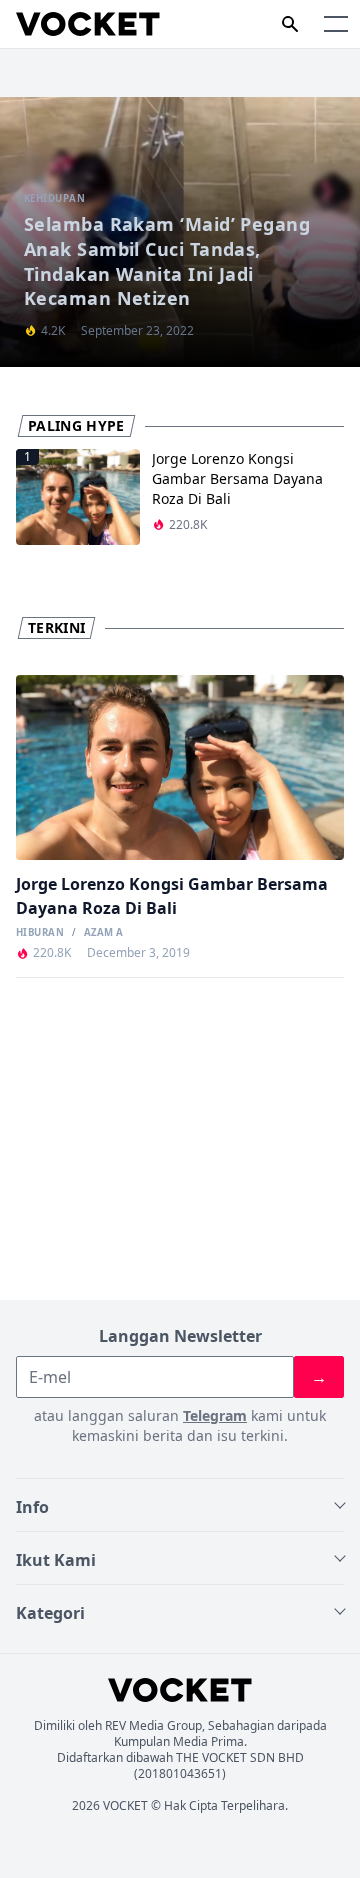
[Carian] (290, 24)
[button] (336, 24)
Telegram (215, 1415)
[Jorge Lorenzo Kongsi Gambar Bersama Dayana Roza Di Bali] (180, 767)
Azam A (103, 933)
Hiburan (40, 933)
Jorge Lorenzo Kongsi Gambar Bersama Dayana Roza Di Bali (237, 478)
